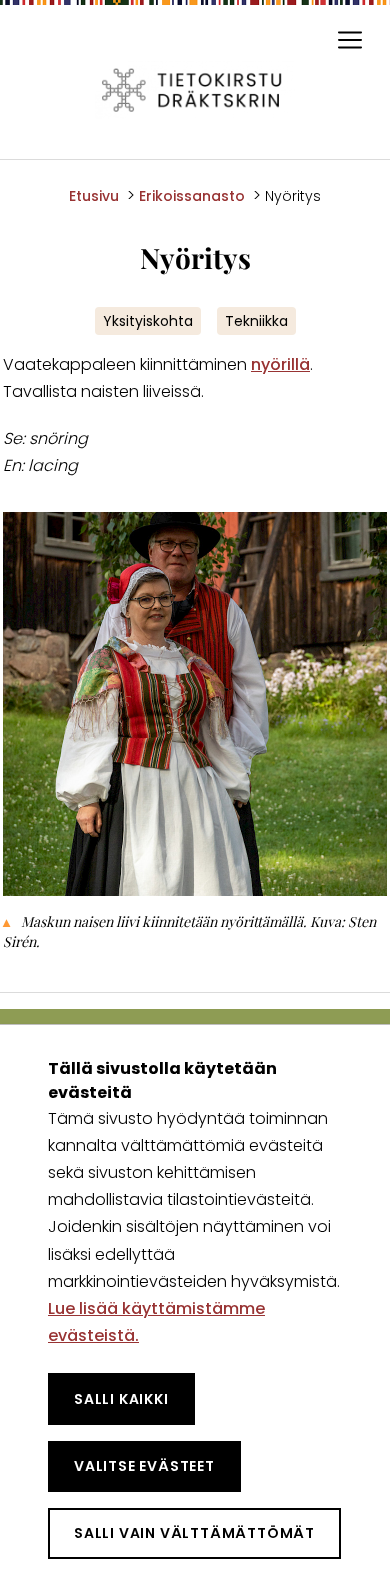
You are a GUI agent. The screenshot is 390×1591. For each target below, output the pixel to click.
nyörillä (280, 364)
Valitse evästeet (144, 1466)
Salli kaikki (121, 1399)
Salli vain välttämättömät (194, 1533)
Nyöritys (293, 196)
